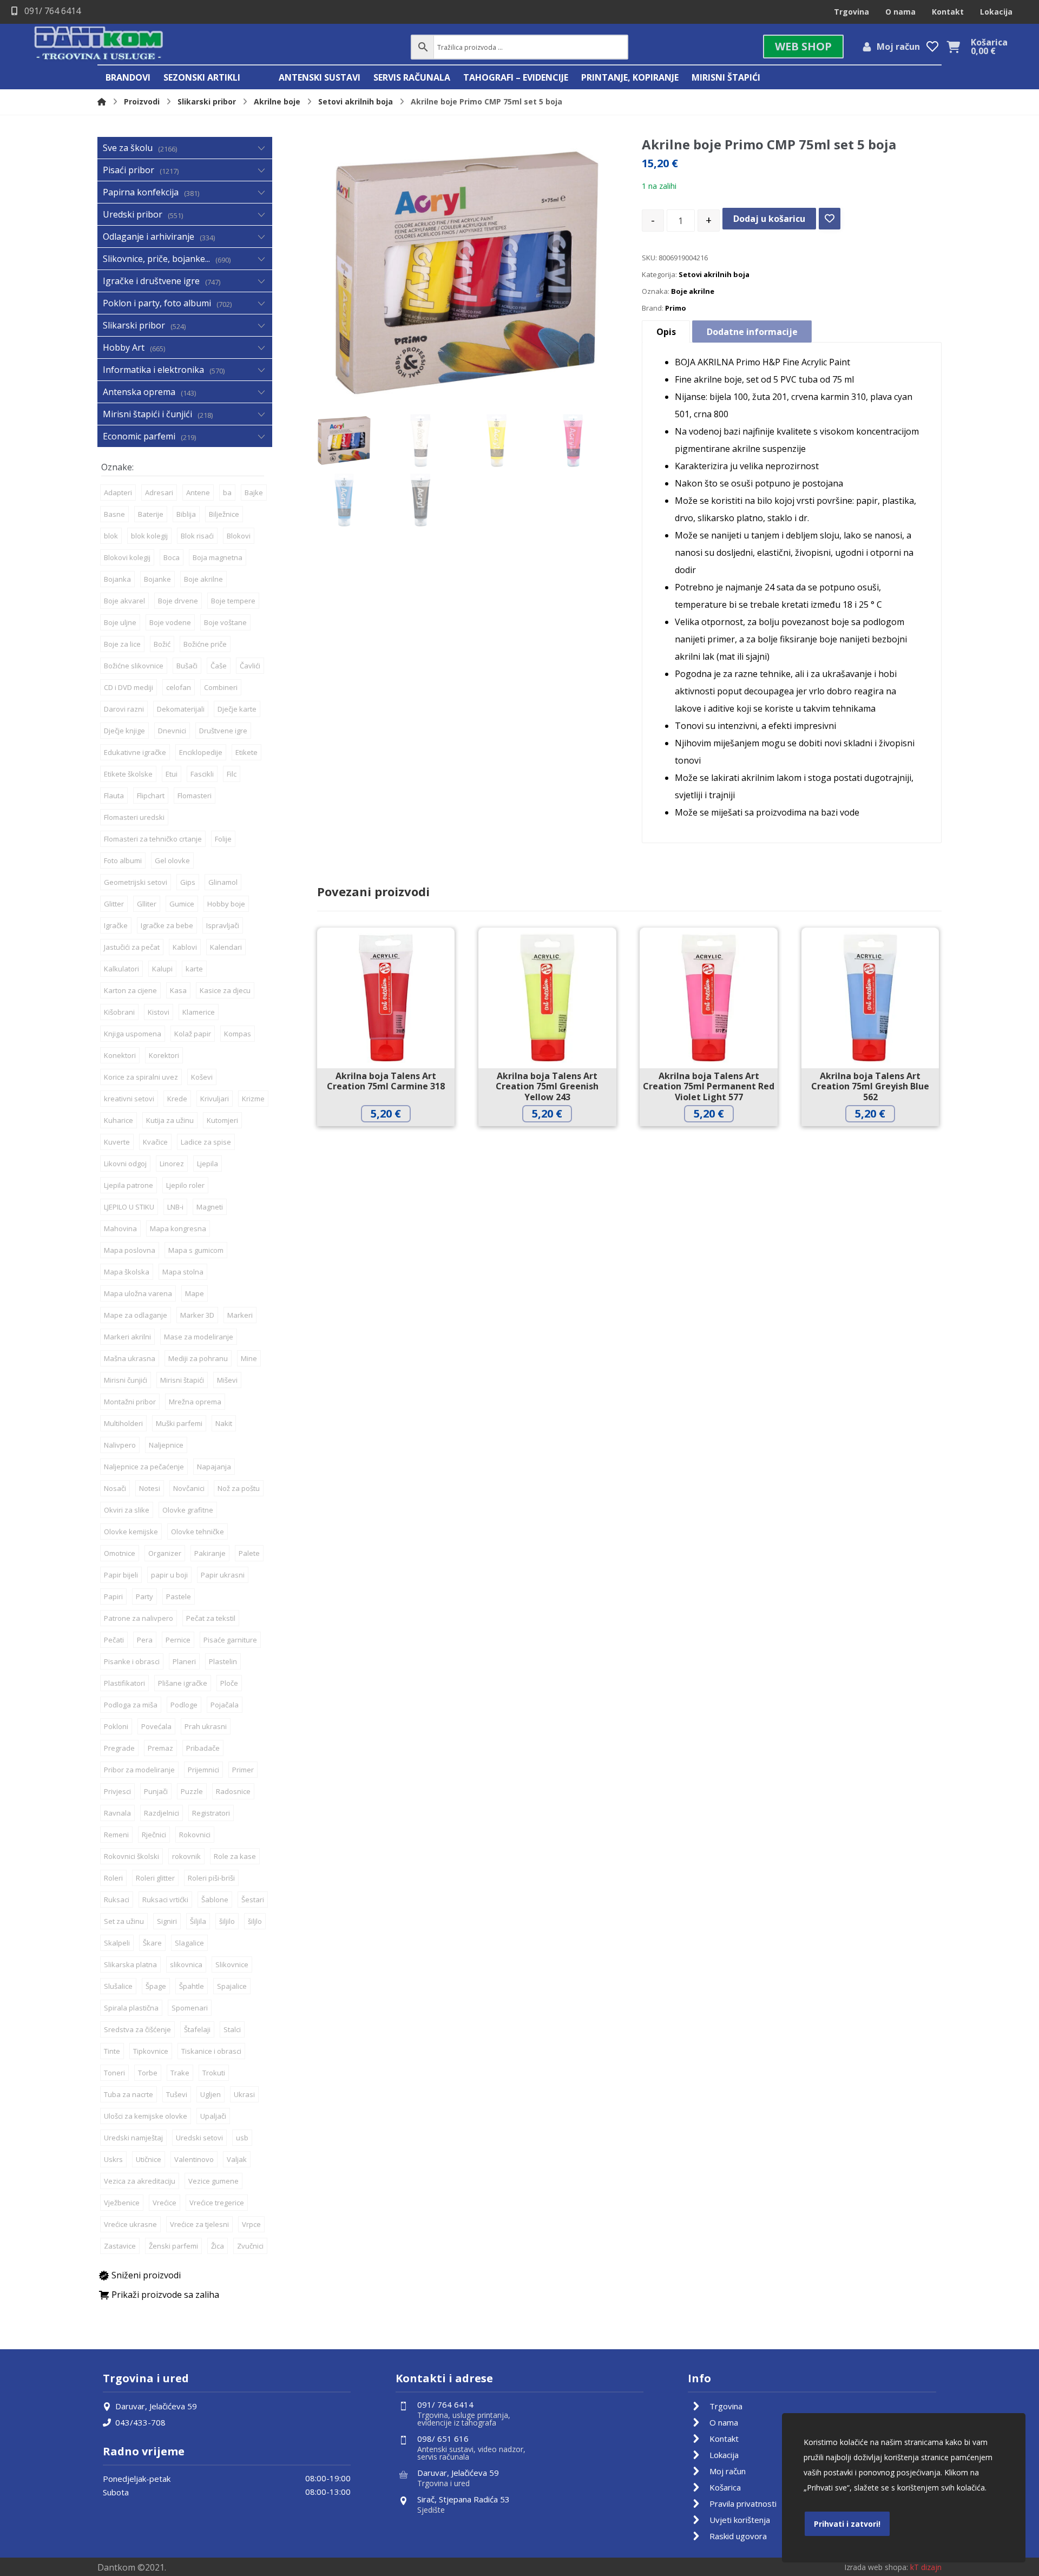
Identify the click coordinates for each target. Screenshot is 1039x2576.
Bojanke (157, 579)
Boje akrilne (693, 291)
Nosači (115, 1488)
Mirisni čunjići (126, 1380)
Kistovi (159, 1012)
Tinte (112, 2051)
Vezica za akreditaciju (140, 2181)
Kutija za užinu (170, 1120)
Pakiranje (210, 1553)
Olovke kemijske (131, 1532)
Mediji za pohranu (198, 1358)
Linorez (172, 1164)
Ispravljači (223, 925)
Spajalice (232, 1986)
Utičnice (149, 2159)
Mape (195, 1293)
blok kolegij (149, 536)
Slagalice (189, 1943)
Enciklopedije (201, 752)
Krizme (253, 1099)
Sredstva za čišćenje (137, 2029)
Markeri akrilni (127, 1337)
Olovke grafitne (188, 1510)
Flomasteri (195, 796)
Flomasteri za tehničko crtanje (153, 839)
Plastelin (223, 1661)
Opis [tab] (666, 332)
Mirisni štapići (182, 1380)
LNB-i (175, 1207)
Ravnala (117, 1813)
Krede (177, 1099)
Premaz (160, 1748)
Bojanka (117, 579)
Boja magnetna (218, 557)
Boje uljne (120, 622)
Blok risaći (197, 536)
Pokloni (116, 1726)
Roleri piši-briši (211, 1878)
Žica (218, 2246)
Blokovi (239, 536)
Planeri (184, 1661)
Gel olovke (172, 860)
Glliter (147, 904)
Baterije (151, 514)
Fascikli (202, 774)
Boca (172, 557)
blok (111, 536)
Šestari (253, 1900)
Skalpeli (117, 1943)
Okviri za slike (127, 1510)
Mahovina (120, 1228)
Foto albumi (123, 860)
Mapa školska (127, 1272)
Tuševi (177, 2094)
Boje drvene (178, 601)
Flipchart (151, 796)
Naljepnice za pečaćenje (144, 1467)
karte (194, 969)
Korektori (164, 1055)
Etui (172, 774)
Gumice (182, 904)
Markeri (240, 1315)
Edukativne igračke (135, 752)
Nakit (224, 1423)
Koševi (202, 1077)
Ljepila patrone (129, 1185)
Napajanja (214, 1467)
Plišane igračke (183, 1683)
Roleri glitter (155, 1878)
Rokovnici (195, 1835)
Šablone (215, 1900)
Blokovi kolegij (127, 557)
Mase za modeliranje (199, 1337)
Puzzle (192, 1791)
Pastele (179, 1596)
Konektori (120, 1055)
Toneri (114, 2073)
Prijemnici (203, 1770)
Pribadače (203, 1748)
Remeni (116, 1835)
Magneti (210, 1207)
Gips (188, 882)
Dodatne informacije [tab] (752, 332)
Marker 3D (197, 1315)
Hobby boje (226, 904)
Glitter (114, 904)
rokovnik (186, 1856)
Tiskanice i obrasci (211, 2051)
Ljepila (208, 1164)
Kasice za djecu (225, 990)
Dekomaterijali (181, 709)
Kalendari (226, 947)
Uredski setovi (199, 2138)
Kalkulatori (121, 969)
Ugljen (211, 2094)
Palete (249, 1553)
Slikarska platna (130, 1964)
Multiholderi (123, 1423)
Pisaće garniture (230, 1640)
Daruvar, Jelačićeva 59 (156, 2406)
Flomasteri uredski (134, 817)
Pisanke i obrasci (132, 1661)
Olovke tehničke (198, 1532)
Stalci (232, 2029)
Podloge (184, 1705)
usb (242, 2138)
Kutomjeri (222, 1120)
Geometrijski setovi (136, 882)
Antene (198, 492)
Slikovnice (232, 1964)
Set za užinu (124, 1921)
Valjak (237, 2159)
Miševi (227, 1380)
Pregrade (119, 1748)
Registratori (211, 1813)
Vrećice (165, 2203)
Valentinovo (194, 2159)
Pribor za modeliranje (139, 1770)
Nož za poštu (239, 1488)
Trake (180, 2073)
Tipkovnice (151, 2051)
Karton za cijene (130, 990)
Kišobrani (119, 1012)
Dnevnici (172, 731)
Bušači (187, 666)
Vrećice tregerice (217, 2203)
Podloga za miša (131, 1705)
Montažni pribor (130, 1402)
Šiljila (198, 1921)
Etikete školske (128, 774)
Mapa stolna (183, 1272)
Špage (156, 1986)
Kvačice (155, 1142)
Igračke (116, 925)
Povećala (156, 1726)
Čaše (219, 666)
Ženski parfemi (173, 2246)
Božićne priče (205, 644)
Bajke (254, 492)
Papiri (113, 1596)
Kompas (238, 1034)
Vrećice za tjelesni (199, 2224)
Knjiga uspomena (133, 1034)
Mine (249, 1358)
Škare (152, 1943)
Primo (676, 308)
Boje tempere (233, 601)
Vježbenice (122, 2203)
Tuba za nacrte (129, 2094)
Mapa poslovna (130, 1250)
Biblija (186, 514)
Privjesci (117, 1791)
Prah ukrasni (206, 1726)
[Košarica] (953, 46)
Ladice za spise (206, 1142)
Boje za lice (122, 644)
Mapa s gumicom (196, 1250)
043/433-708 (140, 2422)
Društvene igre (223, 731)
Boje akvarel (124, 601)
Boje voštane (225, 622)
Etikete (246, 752)
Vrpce (251, 2224)
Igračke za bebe (167, 925)
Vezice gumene (213, 2181)
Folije (223, 839)
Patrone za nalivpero (139, 1618)
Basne (114, 514)
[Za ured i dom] (99, 44)
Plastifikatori (124, 1683)
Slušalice (118, 1986)
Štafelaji (197, 2029)
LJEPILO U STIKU (129, 1207)
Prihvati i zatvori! (847, 2524)
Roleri (113, 1878)
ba (227, 492)
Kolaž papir (193, 1034)
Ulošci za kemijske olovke (146, 2116)
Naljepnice (166, 1445)
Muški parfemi (179, 1423)
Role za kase (235, 1856)
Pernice (178, 1640)
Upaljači (213, 2116)
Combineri (221, 687)
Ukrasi (244, 2094)
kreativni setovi (129, 1099)
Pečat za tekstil (211, 1618)
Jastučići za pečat (132, 947)
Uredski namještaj (133, 2138)
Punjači (156, 1791)
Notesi (150, 1488)
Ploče (229, 1683)
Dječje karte (237, 709)
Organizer (165, 1553)
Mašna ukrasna (130, 1358)
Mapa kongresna (178, 1228)
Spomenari (190, 2008)
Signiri (167, 1921)
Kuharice (119, 1120)
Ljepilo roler (185, 1185)
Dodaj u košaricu (769, 219)
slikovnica (186, 1964)
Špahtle (192, 1986)
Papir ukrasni (223, 1575)
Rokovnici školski (131, 1856)
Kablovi (185, 947)
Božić (162, 644)
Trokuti (214, 2073)
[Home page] (102, 101)
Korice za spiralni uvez (141, 1077)
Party (144, 1596)
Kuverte (117, 1142)
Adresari (159, 492)
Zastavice (120, 2246)
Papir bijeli (121, 1575)
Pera (145, 1640)
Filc (232, 774)
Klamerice (199, 1012)
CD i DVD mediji (129, 687)
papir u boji (169, 1575)
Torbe (148, 2073)
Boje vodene (170, 622)
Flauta (114, 796)
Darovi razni (124, 709)
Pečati (114, 1640)
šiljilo (227, 1921)
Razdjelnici (162, 1813)
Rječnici (154, 1835)
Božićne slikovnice (134, 666)
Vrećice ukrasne (130, 2224)
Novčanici (189, 1488)
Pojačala (225, 1705)
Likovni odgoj (125, 1164)
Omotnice (120, 1553)
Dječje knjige (124, 731)
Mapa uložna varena (138, 1293)
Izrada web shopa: (876, 2567)
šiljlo (255, 1921)
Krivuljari (215, 1099)
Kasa (178, 990)
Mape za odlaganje (136, 1315)
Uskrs (113, 2159)
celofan (179, 687)
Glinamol (223, 882)
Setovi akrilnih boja (714, 274)
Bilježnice (224, 514)
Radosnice (233, 1791)
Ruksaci (117, 1900)
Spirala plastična (131, 2008)
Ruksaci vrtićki (165, 1900)
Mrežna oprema (195, 1402)
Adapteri (118, 492)
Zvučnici (250, 2246)
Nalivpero (120, 1445)
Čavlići (250, 666)
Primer (243, 1770)
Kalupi (162, 969)
